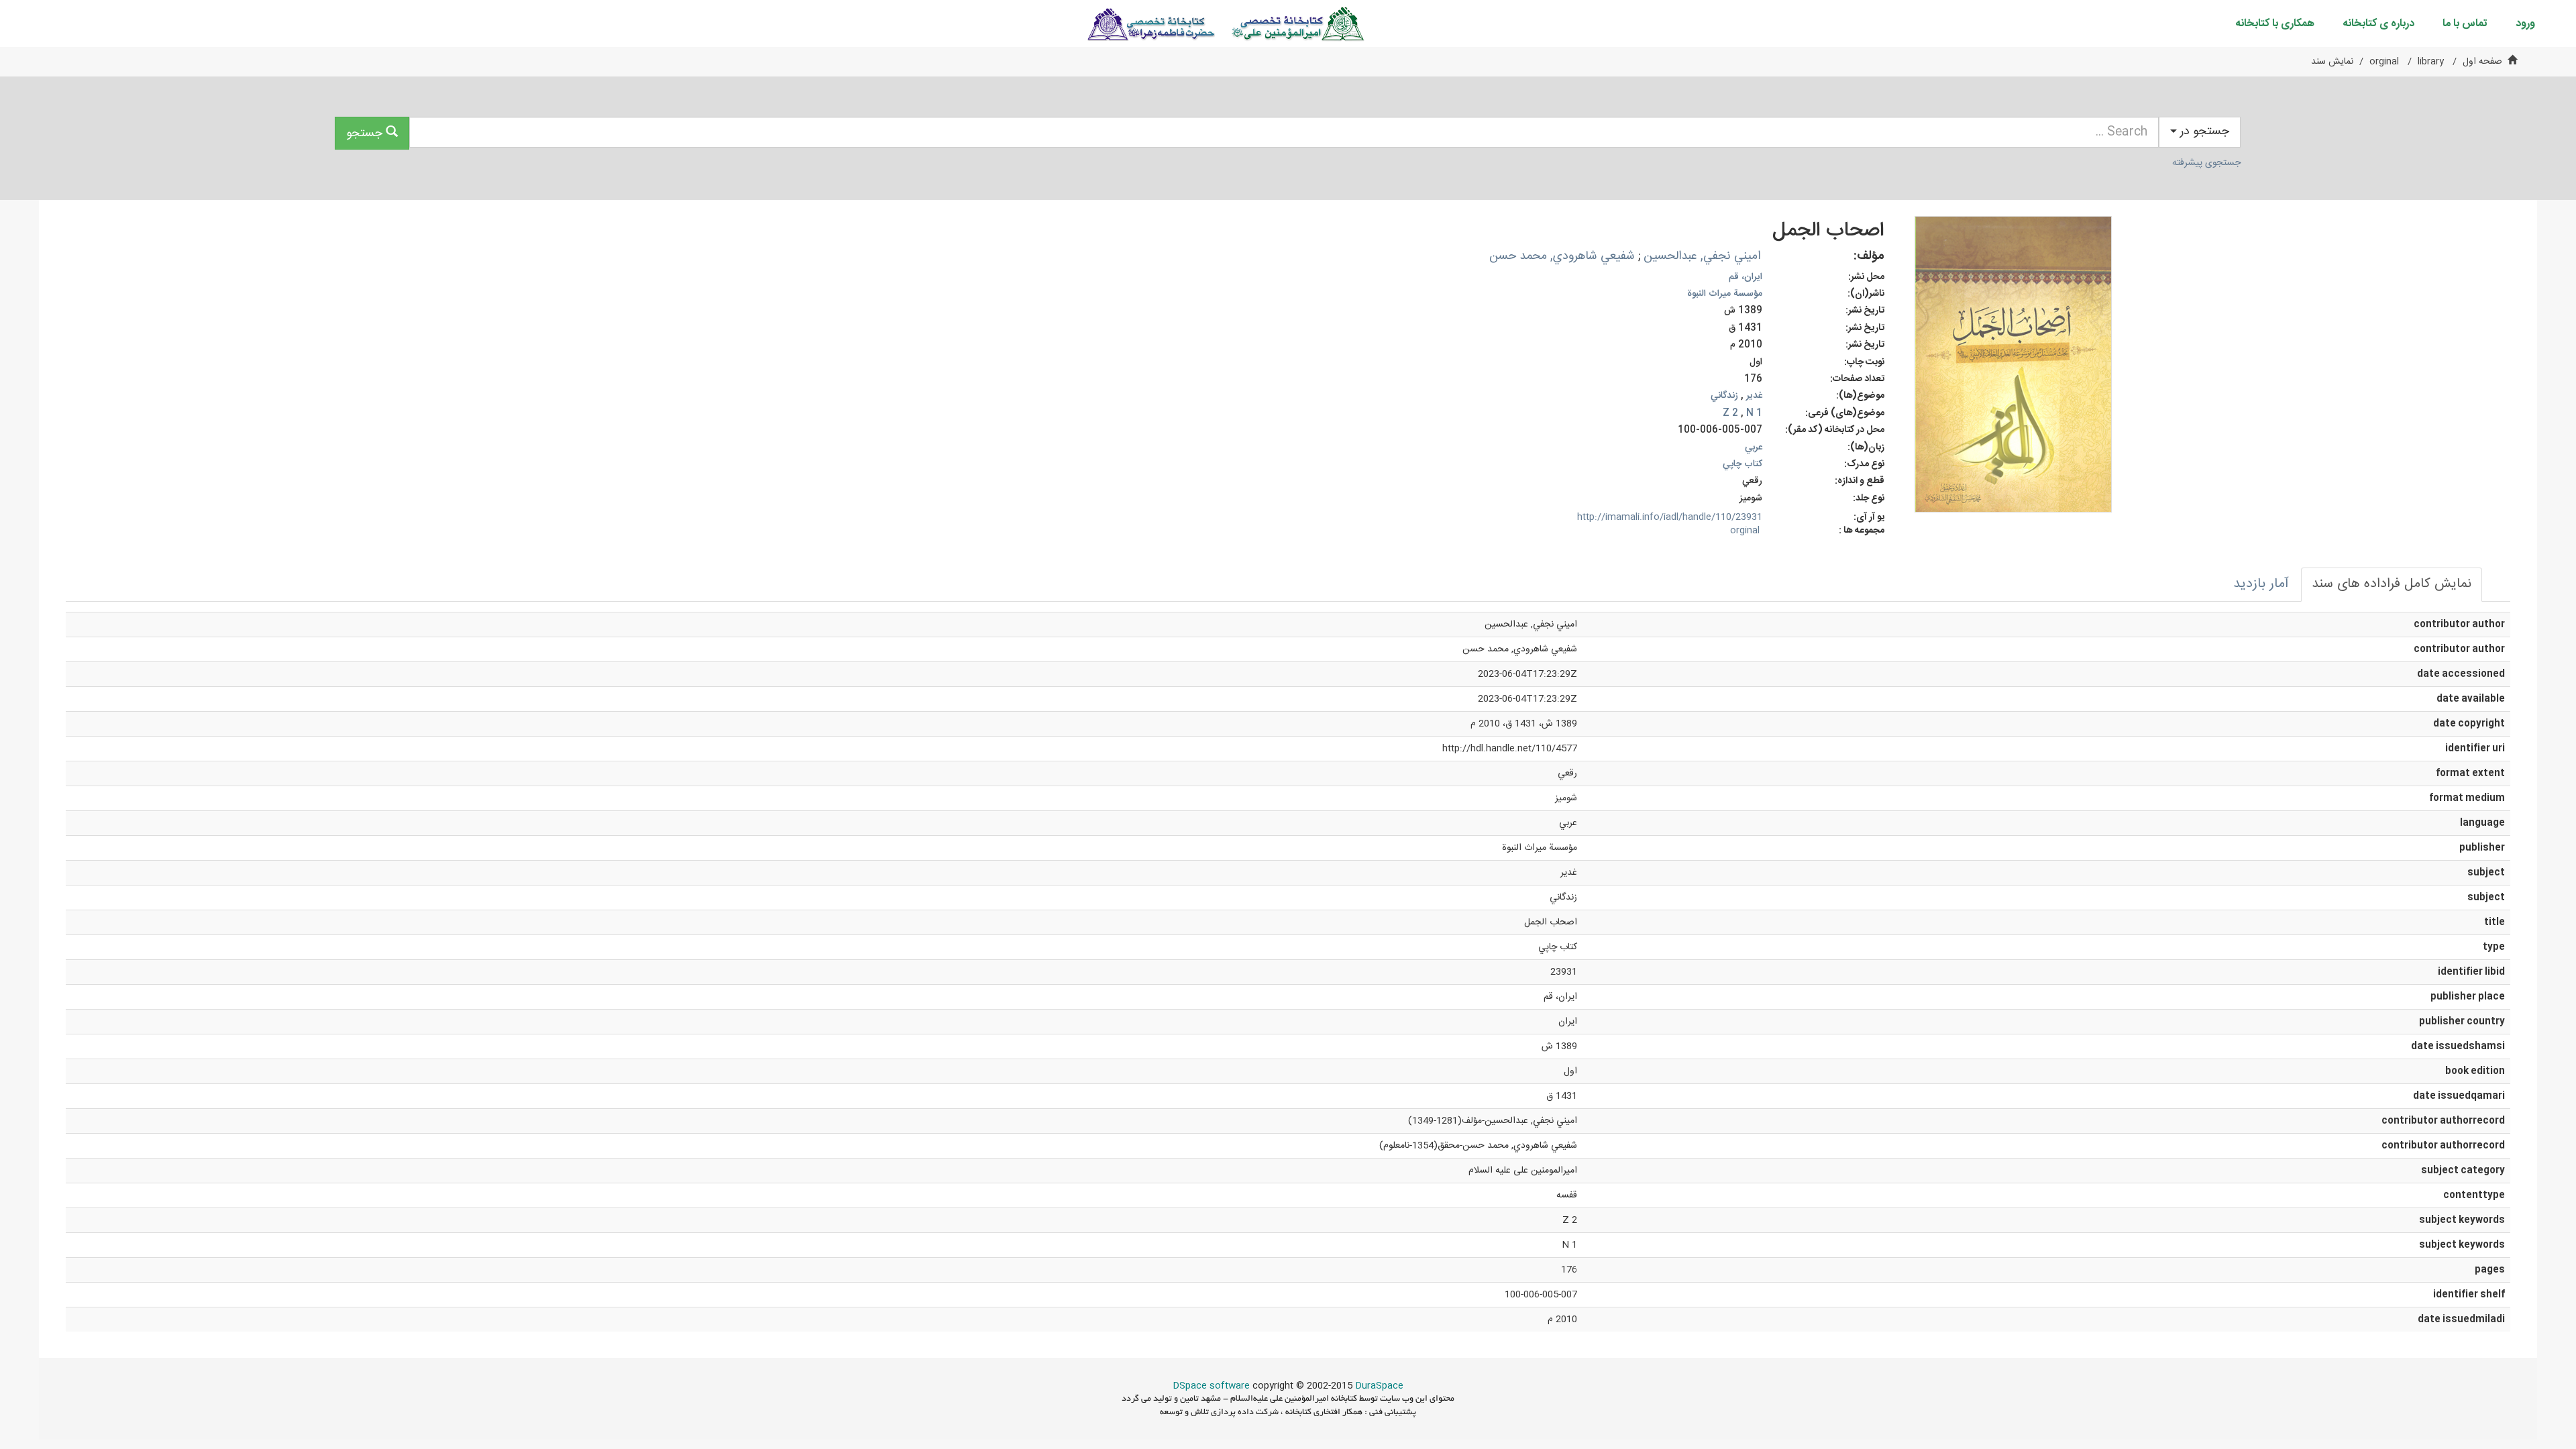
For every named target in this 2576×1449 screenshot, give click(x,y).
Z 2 (1730, 413)
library (2431, 62)
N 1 (1754, 413)
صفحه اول (2482, 62)
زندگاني (1724, 396)
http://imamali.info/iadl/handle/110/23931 (1670, 517)
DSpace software (1211, 1386)
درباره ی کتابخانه (2378, 24)
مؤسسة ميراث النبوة (1725, 294)
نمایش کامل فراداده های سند (2392, 584)
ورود (2525, 24)
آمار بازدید (2261, 584)
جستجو (366, 133)
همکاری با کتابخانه (2275, 24)
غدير (1754, 396)
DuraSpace (1379, 1386)
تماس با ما (2465, 24)
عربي (1754, 447)
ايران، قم (1746, 277)
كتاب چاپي (1742, 464)
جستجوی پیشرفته (2206, 163)
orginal (2384, 62)
